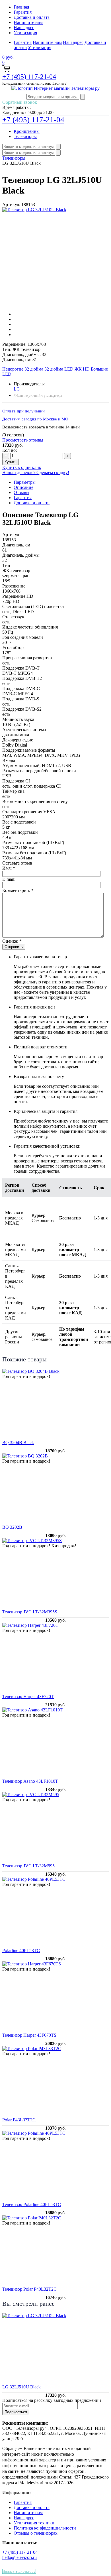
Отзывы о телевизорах (36, 2533)
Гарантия (23, 12)
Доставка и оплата (32, 17)
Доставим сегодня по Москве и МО (35, 419)
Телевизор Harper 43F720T (28, 1696)
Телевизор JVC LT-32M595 (28, 1866)
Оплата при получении (23, 411)
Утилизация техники (34, 2523)
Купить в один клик (22, 467)
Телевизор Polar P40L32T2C (29, 2289)
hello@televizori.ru (19, 2557)
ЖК (78, 369)
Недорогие (13, 369)
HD (86, 369)
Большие (99, 369)
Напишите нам (28, 22)
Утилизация (25, 33)
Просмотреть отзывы (23, 440)
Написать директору (19, 2571)
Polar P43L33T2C (19, 2120)
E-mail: (9, 879)
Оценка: (12, 941)
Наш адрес (24, 28)
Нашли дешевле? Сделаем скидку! (36, 472)
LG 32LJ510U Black (21, 2387)
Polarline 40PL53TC (21, 1950)
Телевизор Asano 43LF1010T (30, 1781)
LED (69, 369)
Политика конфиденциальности (45, 2528)
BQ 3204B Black (18, 1442)
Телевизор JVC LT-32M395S (30, 1612)
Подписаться (16, 2412)
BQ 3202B (12, 1527)
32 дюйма (34, 369)
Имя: (9, 868)
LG (17, 389)
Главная (21, 7)
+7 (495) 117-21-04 (29, 77)
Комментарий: (18, 890)
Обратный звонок (20, 102)
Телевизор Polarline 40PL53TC (32, 2204)
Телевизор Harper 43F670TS (29, 2035)
